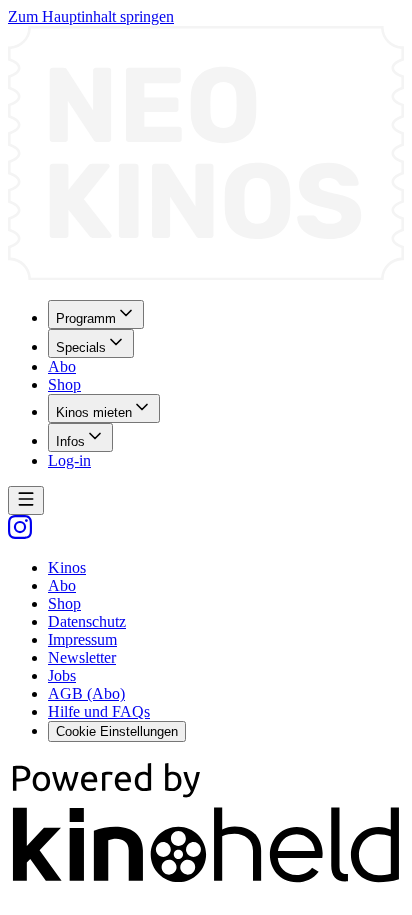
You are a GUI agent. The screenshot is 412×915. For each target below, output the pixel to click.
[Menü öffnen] (26, 500)
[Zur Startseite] (206, 155)
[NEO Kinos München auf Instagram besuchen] (20, 533)
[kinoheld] (206, 882)
